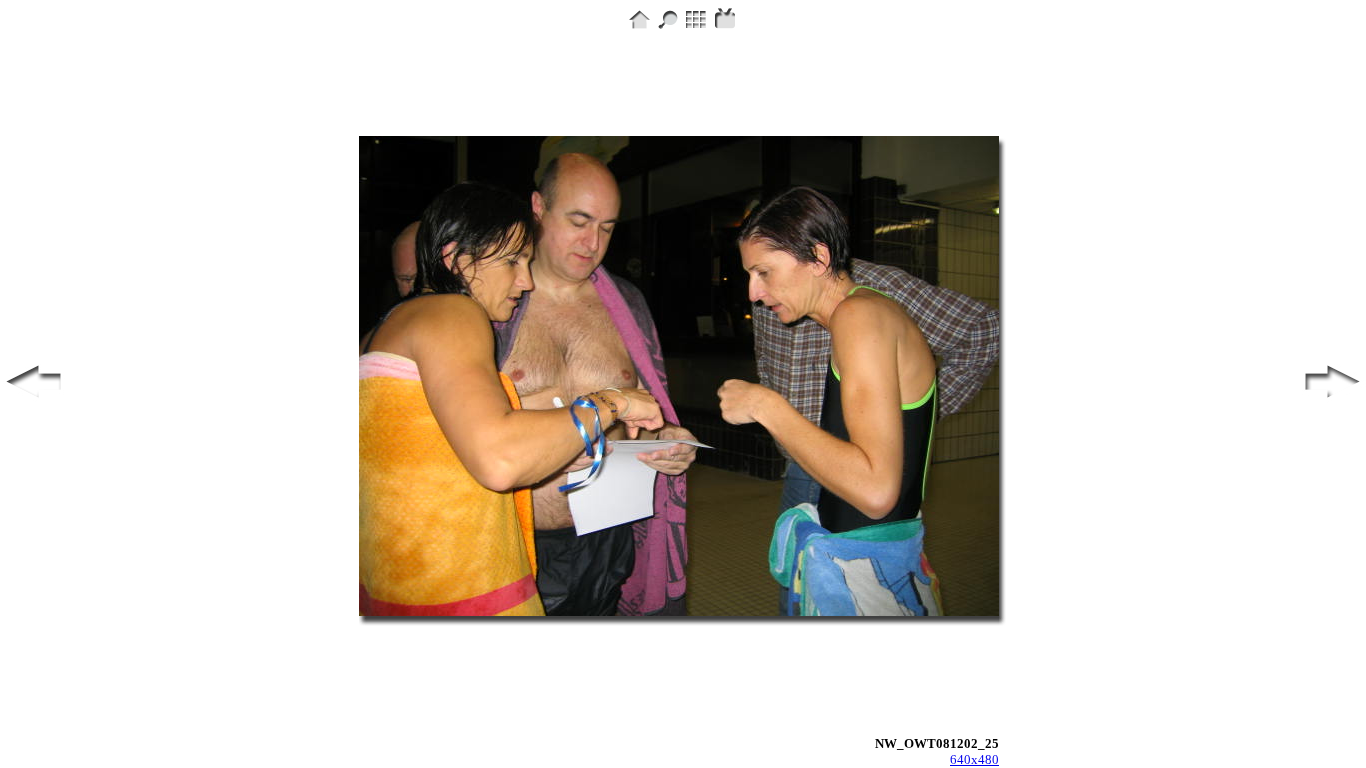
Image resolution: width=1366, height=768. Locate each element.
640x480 (974, 759)
